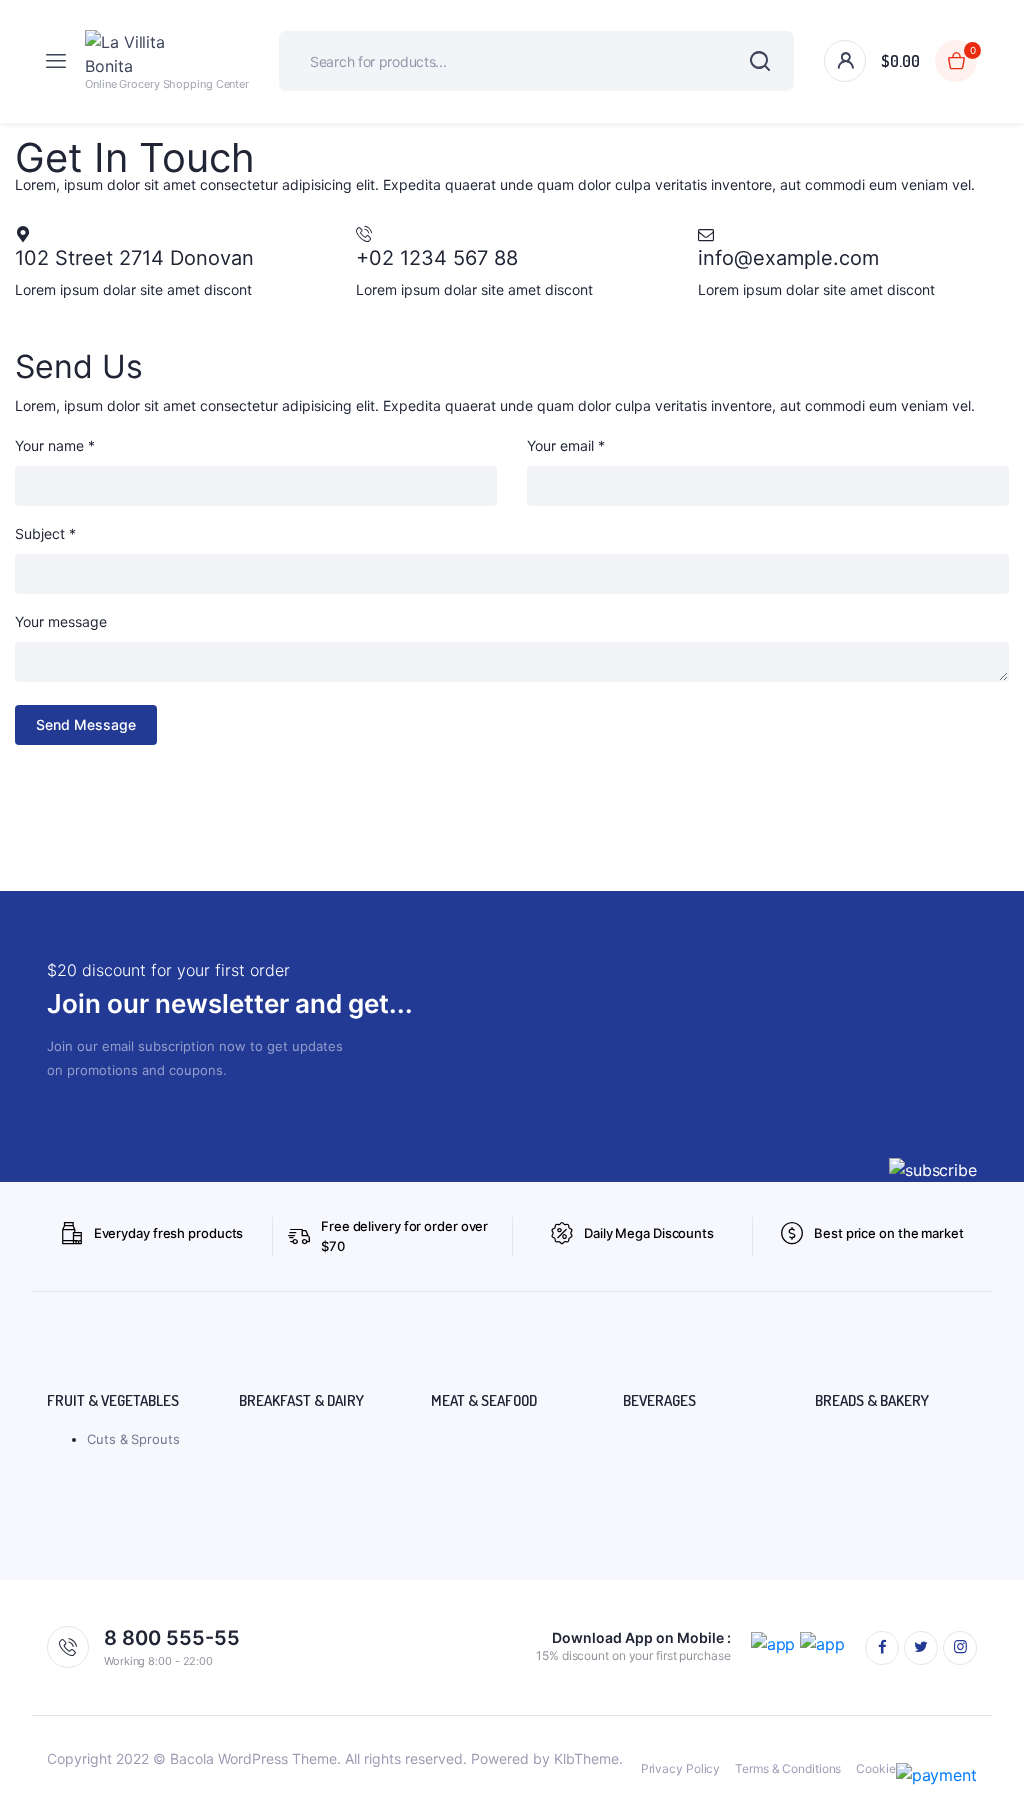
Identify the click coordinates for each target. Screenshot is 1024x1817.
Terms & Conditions (788, 1768)
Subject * (45, 533)
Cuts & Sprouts (133, 1439)
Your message (61, 621)
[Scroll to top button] (992, 1737)
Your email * (566, 445)
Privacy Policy (681, 1768)
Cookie (875, 1768)
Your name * (55, 445)
